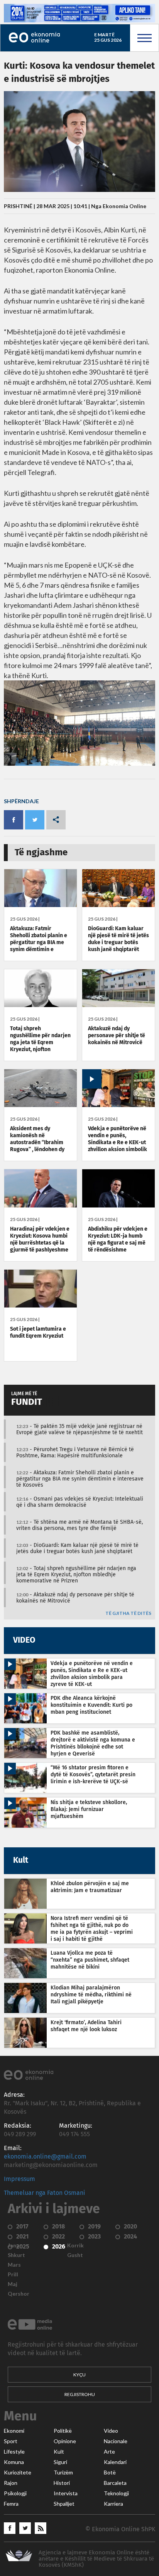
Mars (14, 2265)
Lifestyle (14, 2452)
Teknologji (116, 2493)
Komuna (14, 2462)
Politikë (63, 2431)
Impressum (19, 2179)
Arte (109, 2452)
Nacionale (116, 2441)
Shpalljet (64, 2504)
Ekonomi (14, 2431)
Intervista (66, 2493)
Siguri (60, 2462)
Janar (15, 2245)
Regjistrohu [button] (80, 2394)
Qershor (19, 2294)
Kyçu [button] (79, 2375)
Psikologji (15, 2493)
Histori (62, 2483)
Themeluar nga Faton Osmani (45, 2193)
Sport (11, 2441)
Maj (13, 2284)
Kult (59, 2452)
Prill (13, 2274)
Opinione (65, 2441)
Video (111, 2431)
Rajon (11, 2483)
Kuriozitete (18, 2473)
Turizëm (63, 2473)
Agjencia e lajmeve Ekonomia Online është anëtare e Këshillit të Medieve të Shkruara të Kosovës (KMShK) (96, 2559)
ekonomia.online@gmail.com (45, 2157)
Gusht (75, 2255)
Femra (11, 2504)
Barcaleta (115, 2483)
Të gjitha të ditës (128, 1614)
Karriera (113, 2504)
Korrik (75, 2245)
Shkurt (16, 2255)
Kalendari (115, 2462)
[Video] (118, 1105)
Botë (110, 2473)
